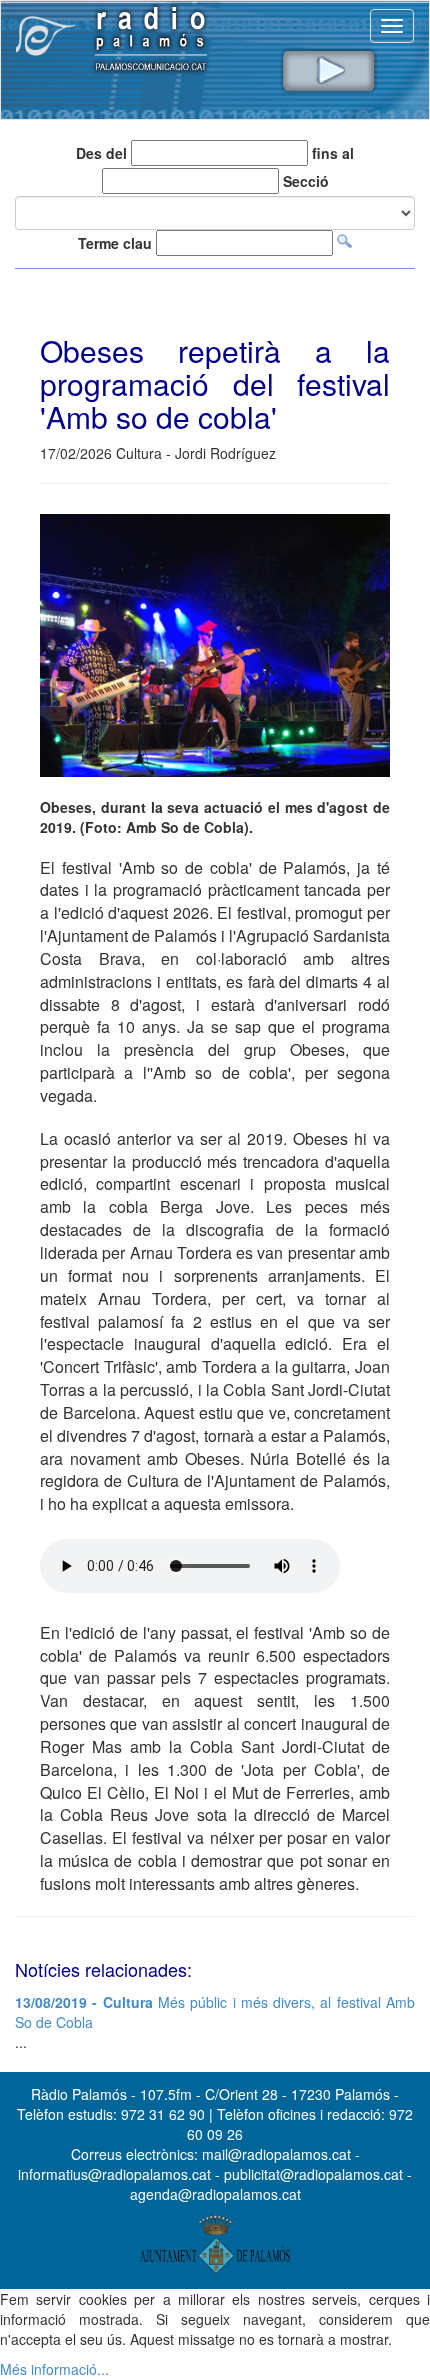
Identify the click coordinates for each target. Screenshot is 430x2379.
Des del (101, 153)
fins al (333, 153)
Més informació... (54, 2369)
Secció (306, 181)
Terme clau (115, 243)
